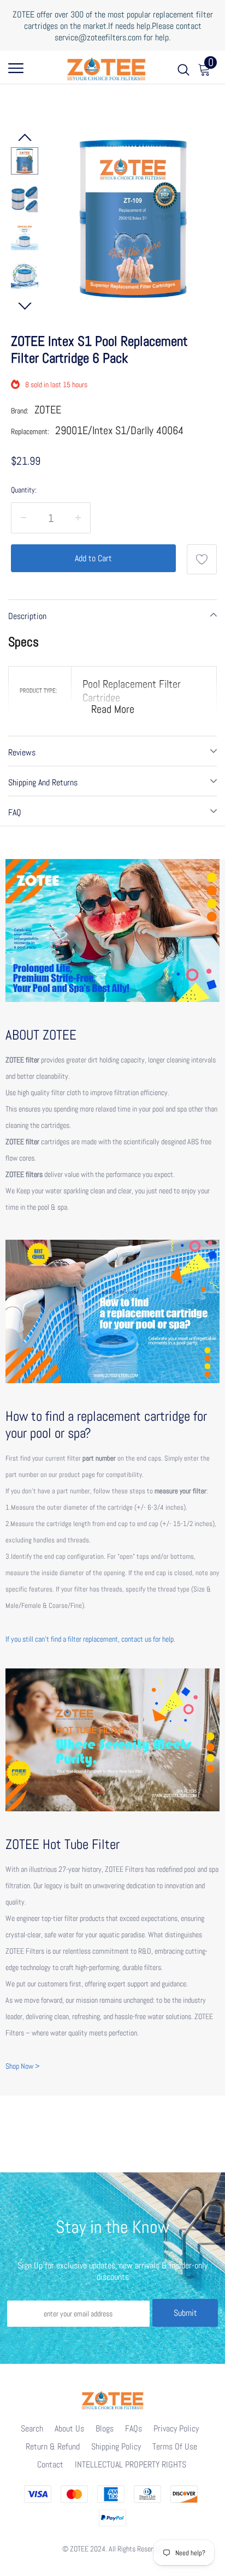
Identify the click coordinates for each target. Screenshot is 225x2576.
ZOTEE (48, 410)
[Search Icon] (183, 72)
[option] (133, 218)
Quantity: (24, 490)
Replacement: (30, 431)
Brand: (20, 411)
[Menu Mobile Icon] (16, 72)
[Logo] (106, 67)
